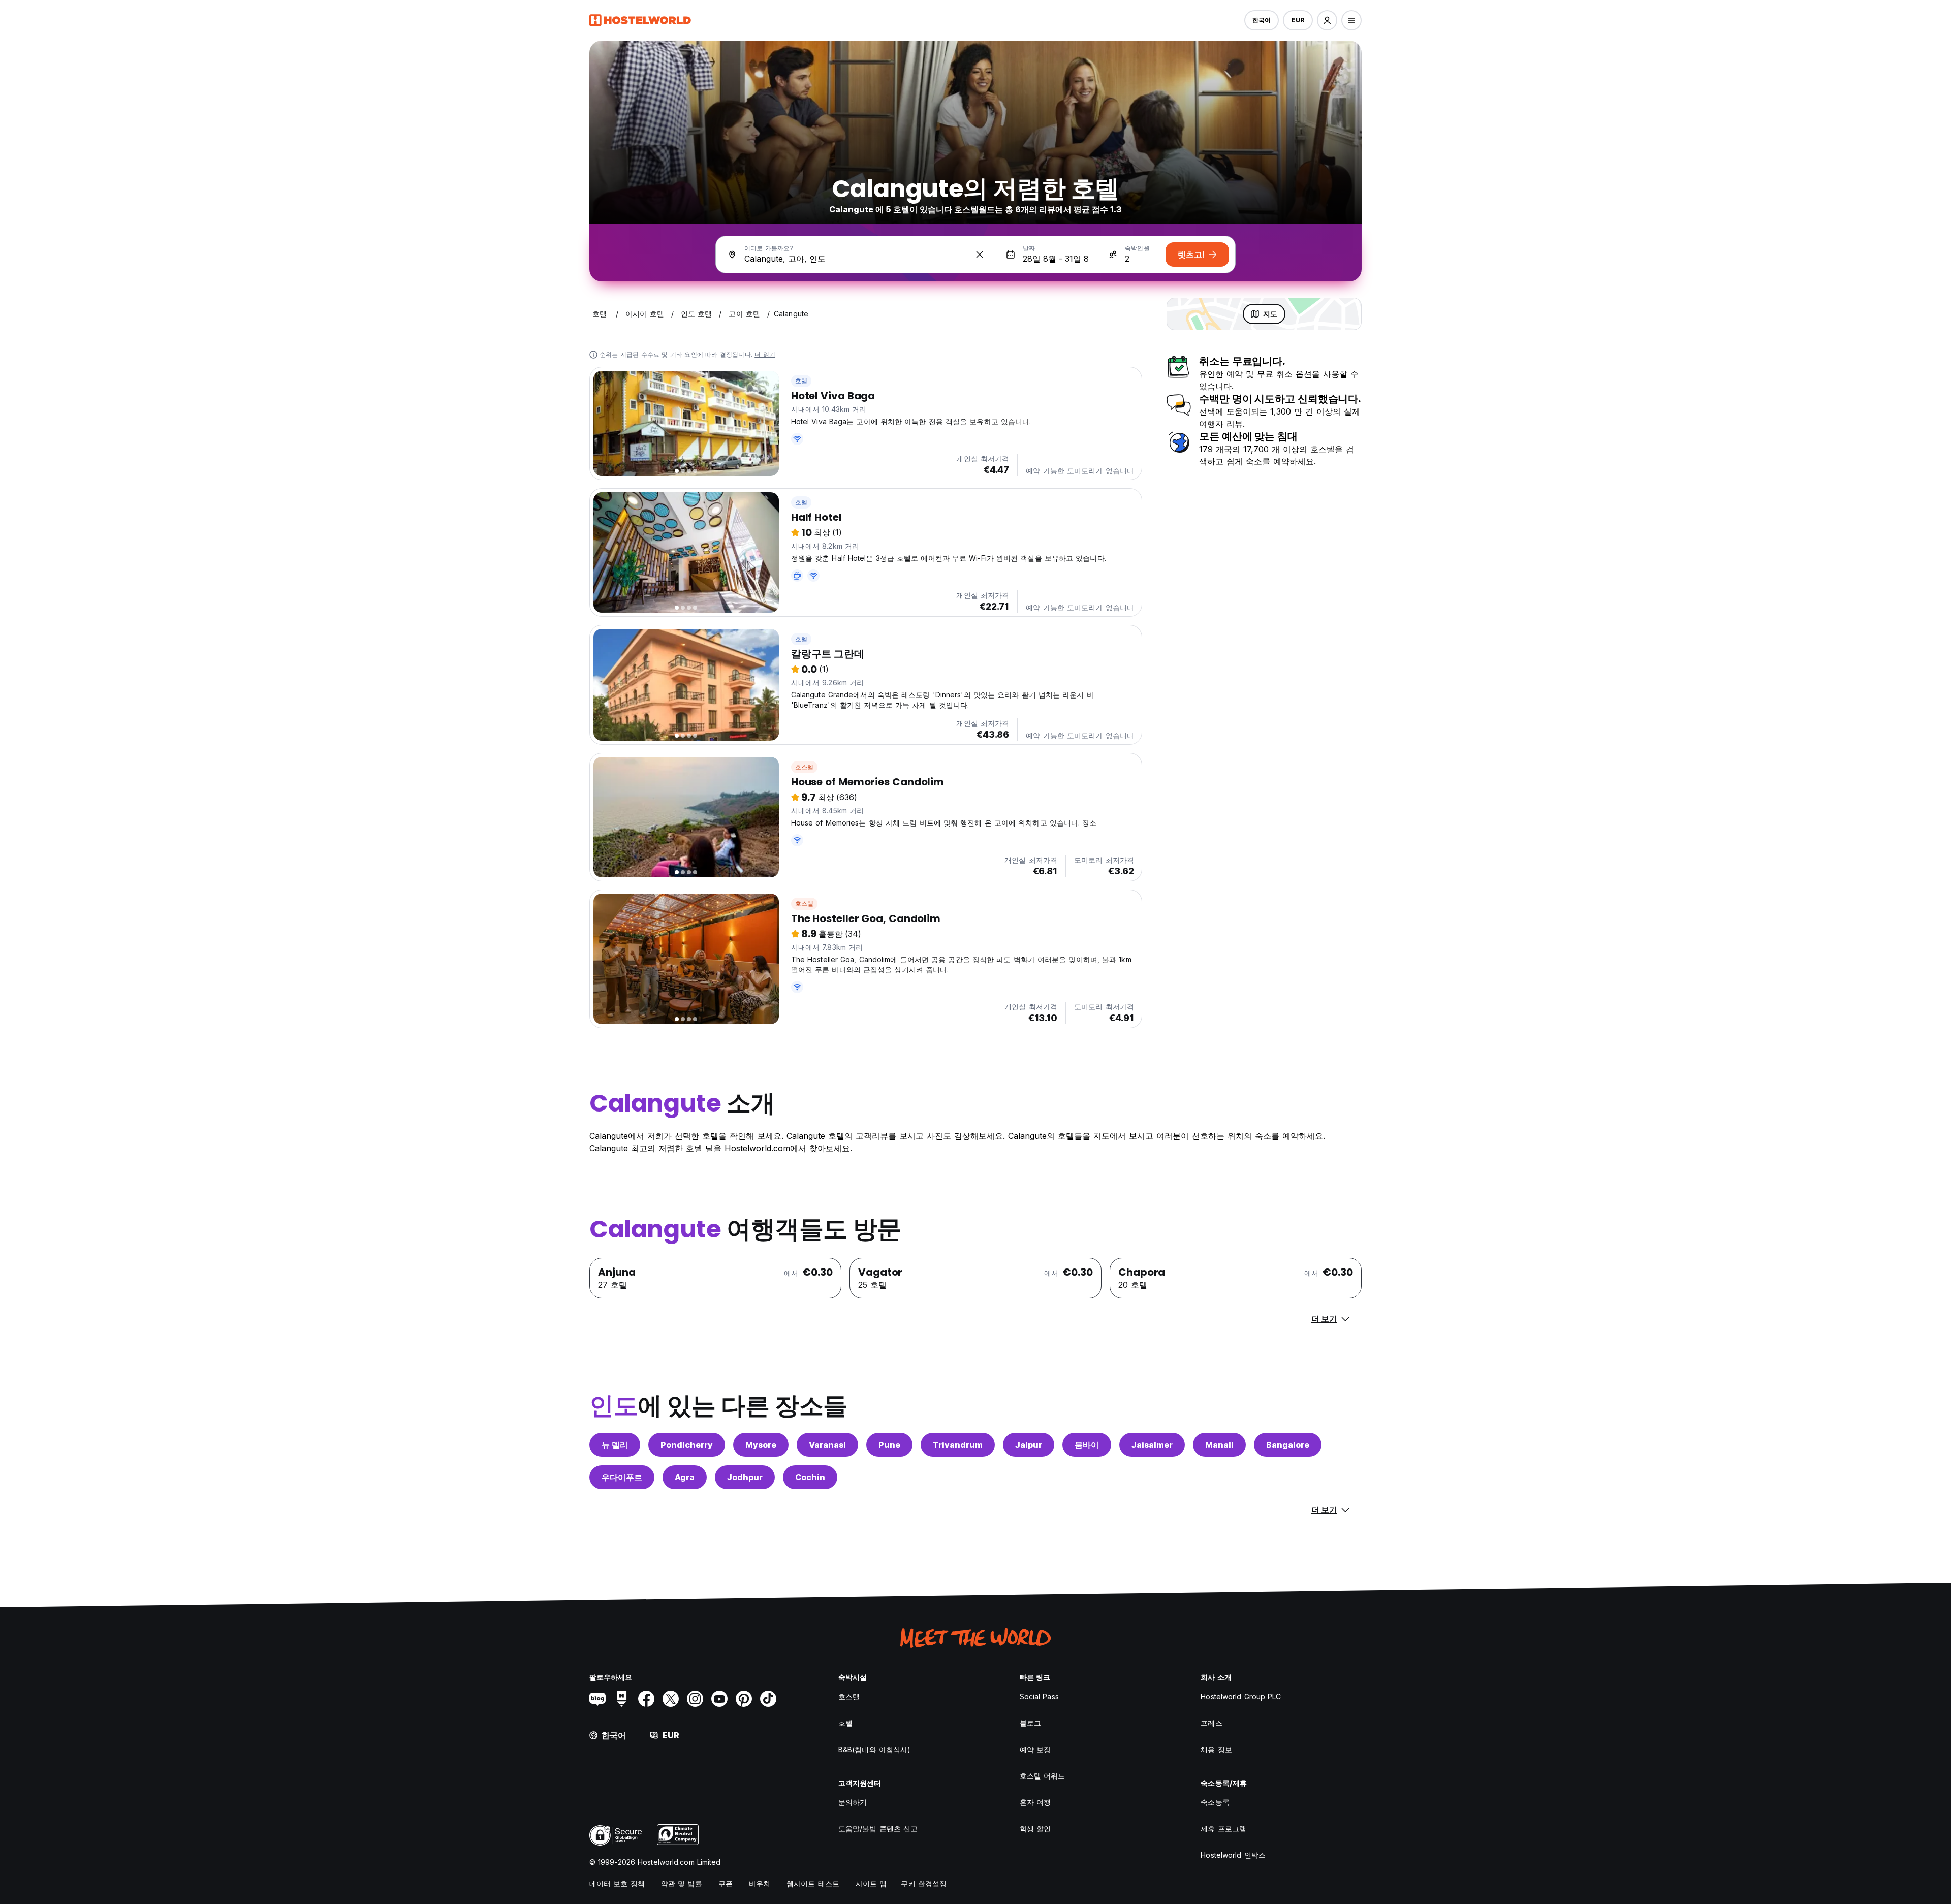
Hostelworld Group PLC (1241, 1696)
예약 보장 (1035, 1749)
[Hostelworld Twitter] (671, 1699)
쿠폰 (726, 1883)
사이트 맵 (871, 1883)
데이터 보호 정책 (617, 1883)
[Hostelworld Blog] (597, 1699)
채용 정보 (1216, 1749)
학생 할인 (1035, 1829)
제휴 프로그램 (1223, 1829)
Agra (685, 1477)
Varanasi (827, 1445)
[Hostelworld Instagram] (695, 1699)
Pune (889, 1445)
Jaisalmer (1152, 1445)
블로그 (1030, 1723)
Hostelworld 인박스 (1233, 1855)
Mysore (761, 1445)
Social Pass (1039, 1696)
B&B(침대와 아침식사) (874, 1749)
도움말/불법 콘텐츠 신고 (878, 1829)
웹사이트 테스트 (813, 1883)
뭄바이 (1087, 1445)
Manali (1219, 1445)
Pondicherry (687, 1445)
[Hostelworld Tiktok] (768, 1699)
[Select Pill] (1327, 20)
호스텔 (805, 767)
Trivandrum (958, 1445)
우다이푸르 (622, 1477)
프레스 (1211, 1723)
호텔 (801, 381)
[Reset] (980, 255)
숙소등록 (1215, 1802)
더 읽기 (765, 354)
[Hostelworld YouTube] (719, 1699)
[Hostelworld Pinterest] (744, 1699)
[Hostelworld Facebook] (646, 1699)
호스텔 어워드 (1043, 1776)
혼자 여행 (1035, 1802)
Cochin (810, 1477)
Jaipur (1029, 1445)
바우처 (760, 1883)
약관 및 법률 (682, 1883)
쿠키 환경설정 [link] (924, 1883)
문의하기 (853, 1802)
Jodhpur (745, 1477)
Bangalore (1288, 1445)
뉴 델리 (615, 1445)
